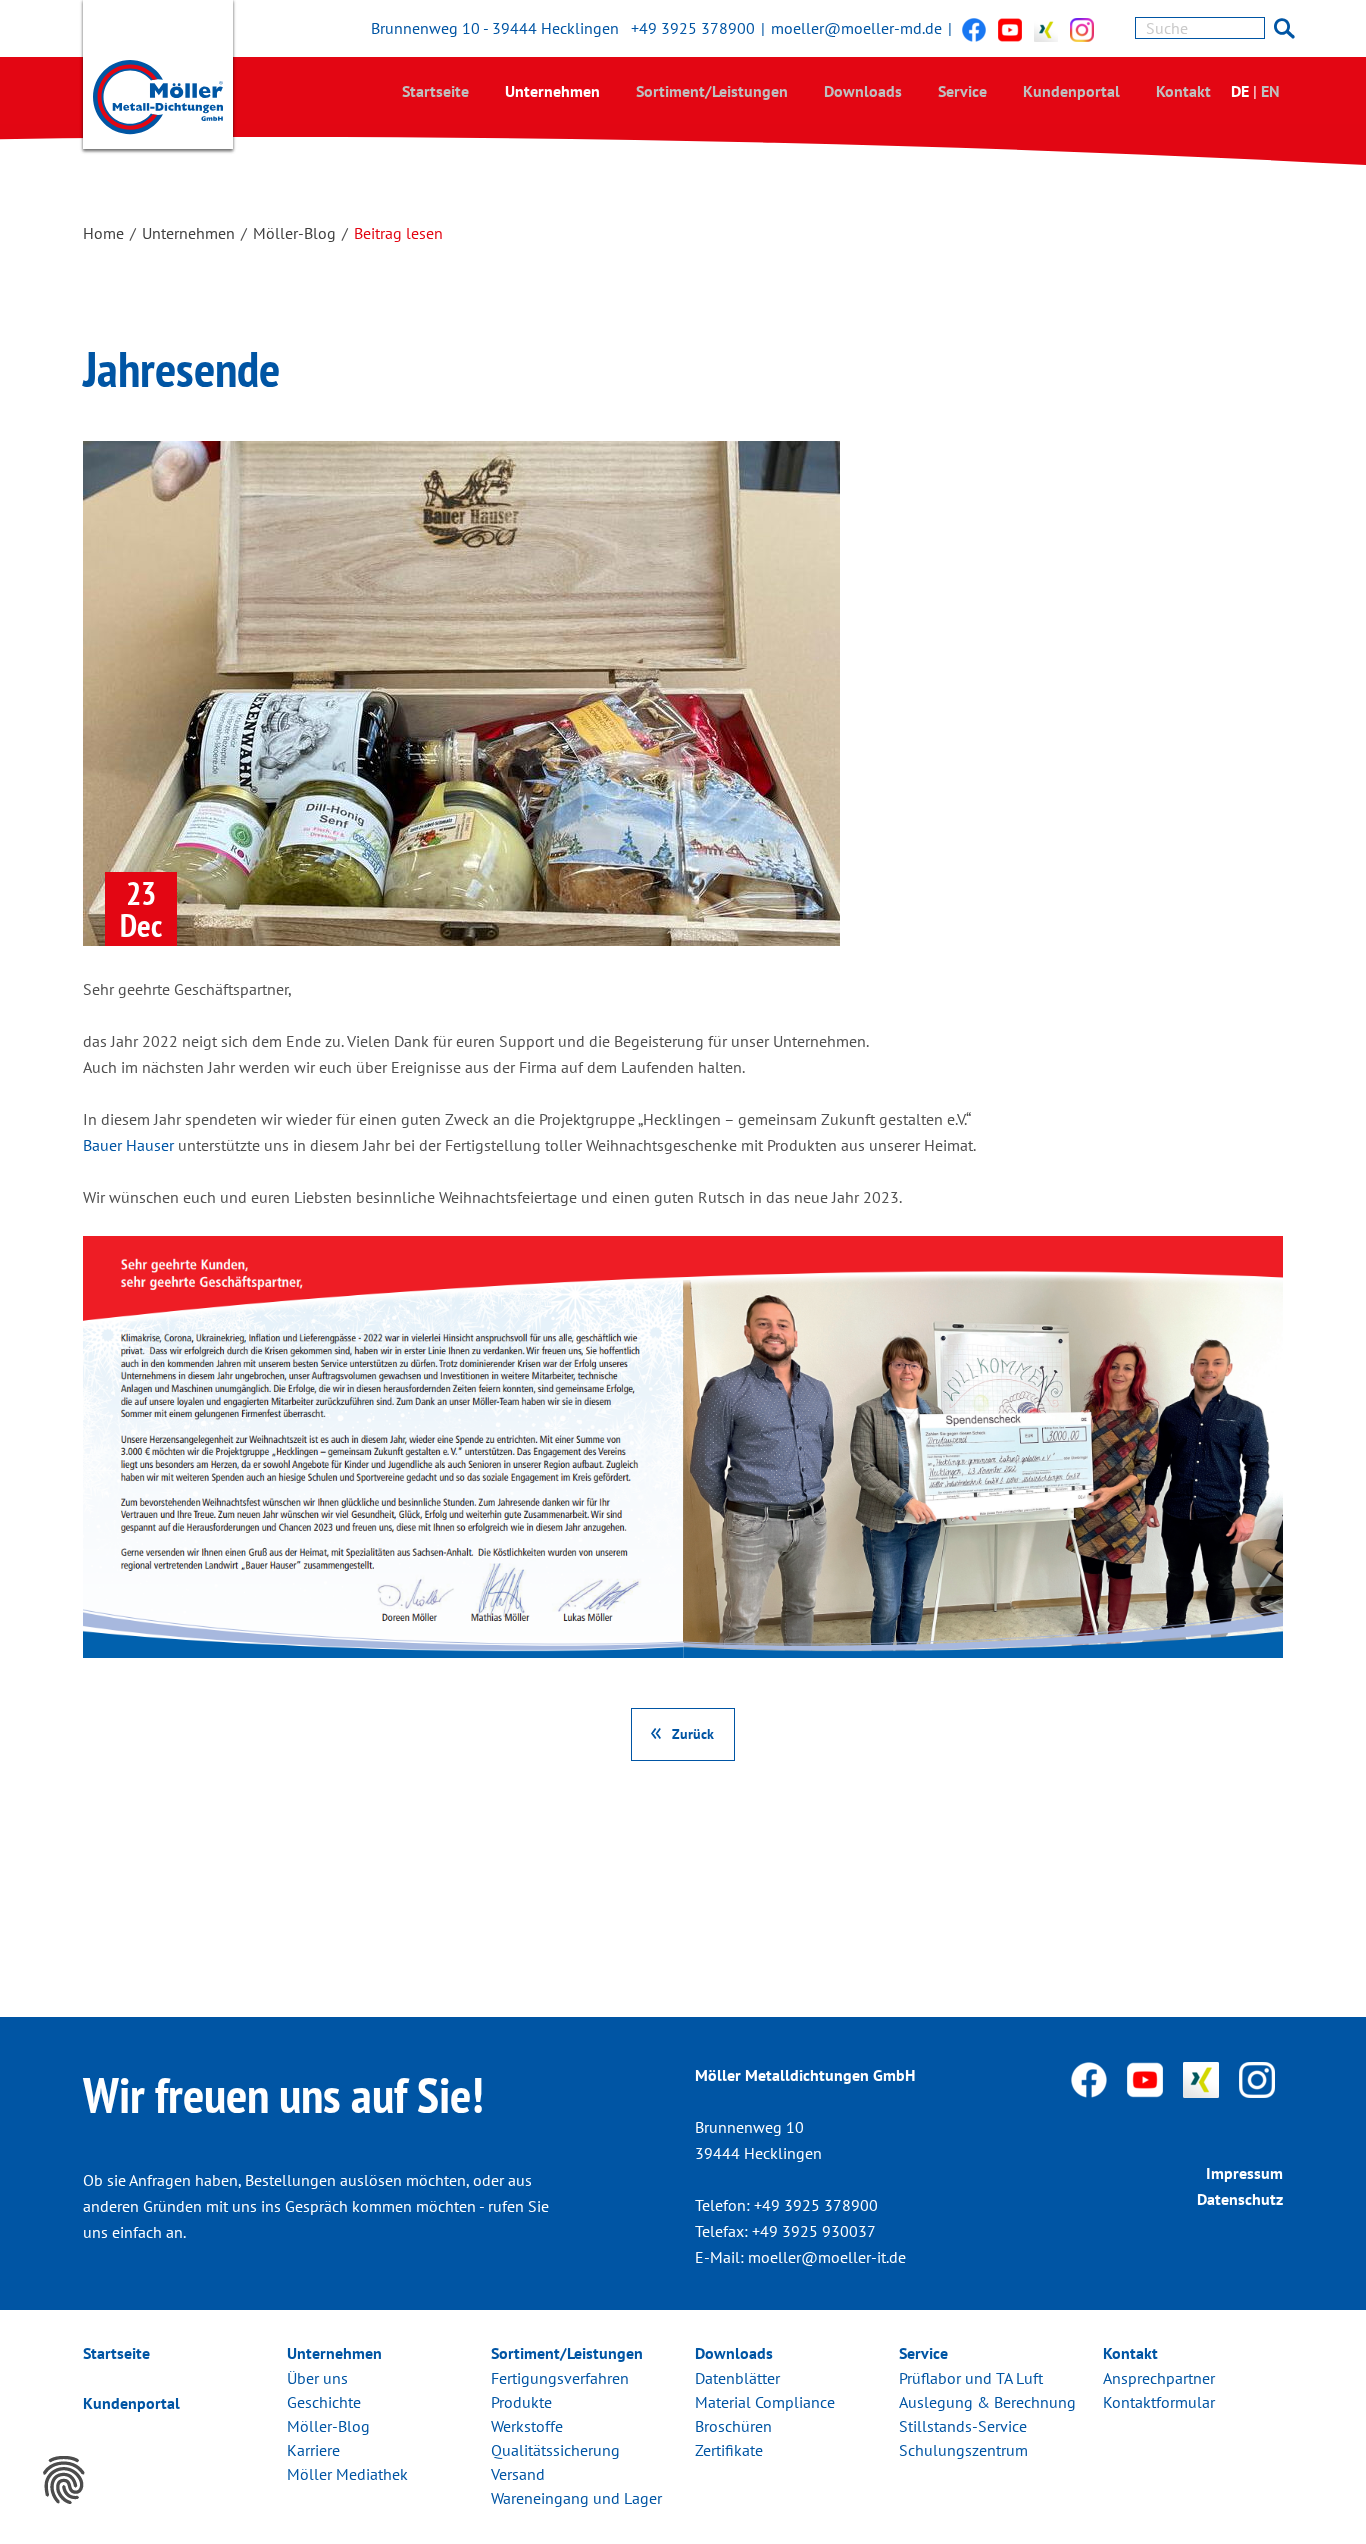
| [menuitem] (1255, 91)
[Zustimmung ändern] (64, 2480)
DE (1240, 91)
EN (1270, 91)
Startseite (435, 91)
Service (962, 91)
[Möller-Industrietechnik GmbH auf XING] (1046, 29)
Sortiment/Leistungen (712, 91)
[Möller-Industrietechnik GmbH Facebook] (974, 29)
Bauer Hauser (128, 1145)
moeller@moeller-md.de (856, 28)
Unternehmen (552, 91)
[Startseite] (158, 79)
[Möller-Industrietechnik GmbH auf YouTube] (1010, 29)
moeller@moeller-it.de (827, 2257)
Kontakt (1183, 91)
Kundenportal (1071, 91)
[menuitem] (435, 90)
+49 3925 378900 (693, 28)
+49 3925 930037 (814, 2231)
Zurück (693, 1733)
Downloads (863, 91)
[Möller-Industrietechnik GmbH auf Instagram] (1082, 29)
